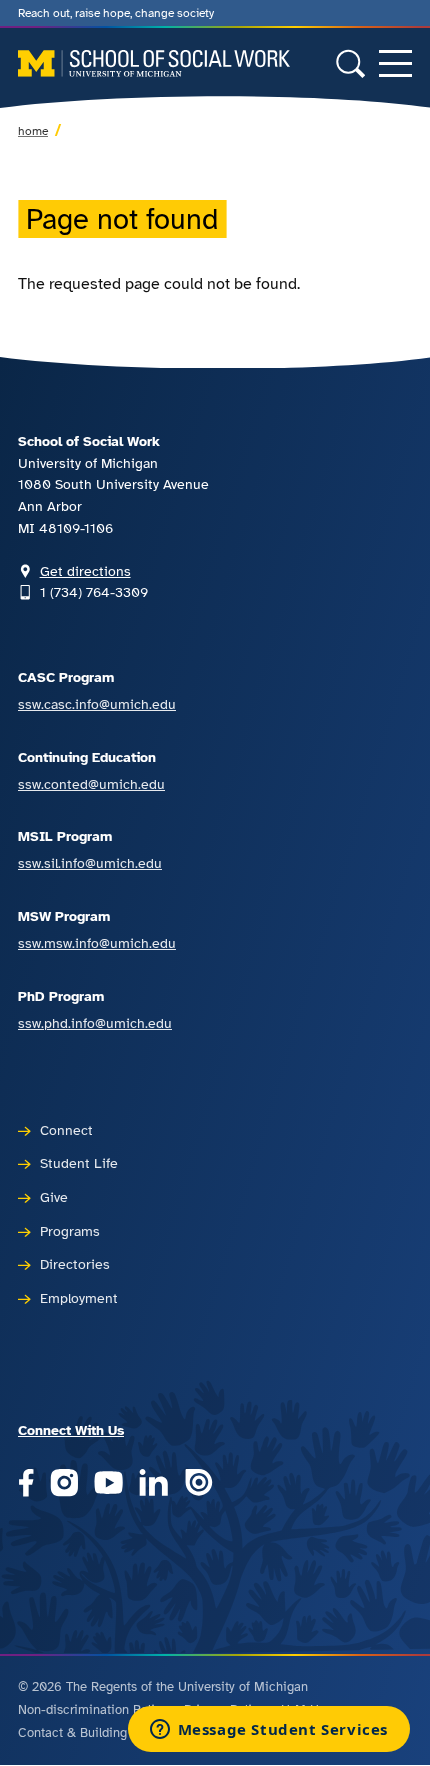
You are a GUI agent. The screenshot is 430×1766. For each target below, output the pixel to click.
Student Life (79, 1163)
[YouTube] (108, 1484)
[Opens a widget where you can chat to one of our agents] (268, 1731)
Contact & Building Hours (91, 1733)
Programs (70, 1231)
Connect (66, 1130)
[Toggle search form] (350, 63)
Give (54, 1197)
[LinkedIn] (153, 1484)
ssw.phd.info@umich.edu (95, 1023)
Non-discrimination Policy (93, 1710)
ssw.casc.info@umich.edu (97, 704)
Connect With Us (71, 1430)
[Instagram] (64, 1484)
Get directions (85, 571)
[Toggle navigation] (395, 63)
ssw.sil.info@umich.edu (90, 863)
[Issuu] (198, 1484)
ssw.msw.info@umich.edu (97, 943)
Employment (79, 1298)
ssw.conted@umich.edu (91, 784)
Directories (75, 1264)
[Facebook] (26, 1484)
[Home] (154, 63)
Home (33, 131)
